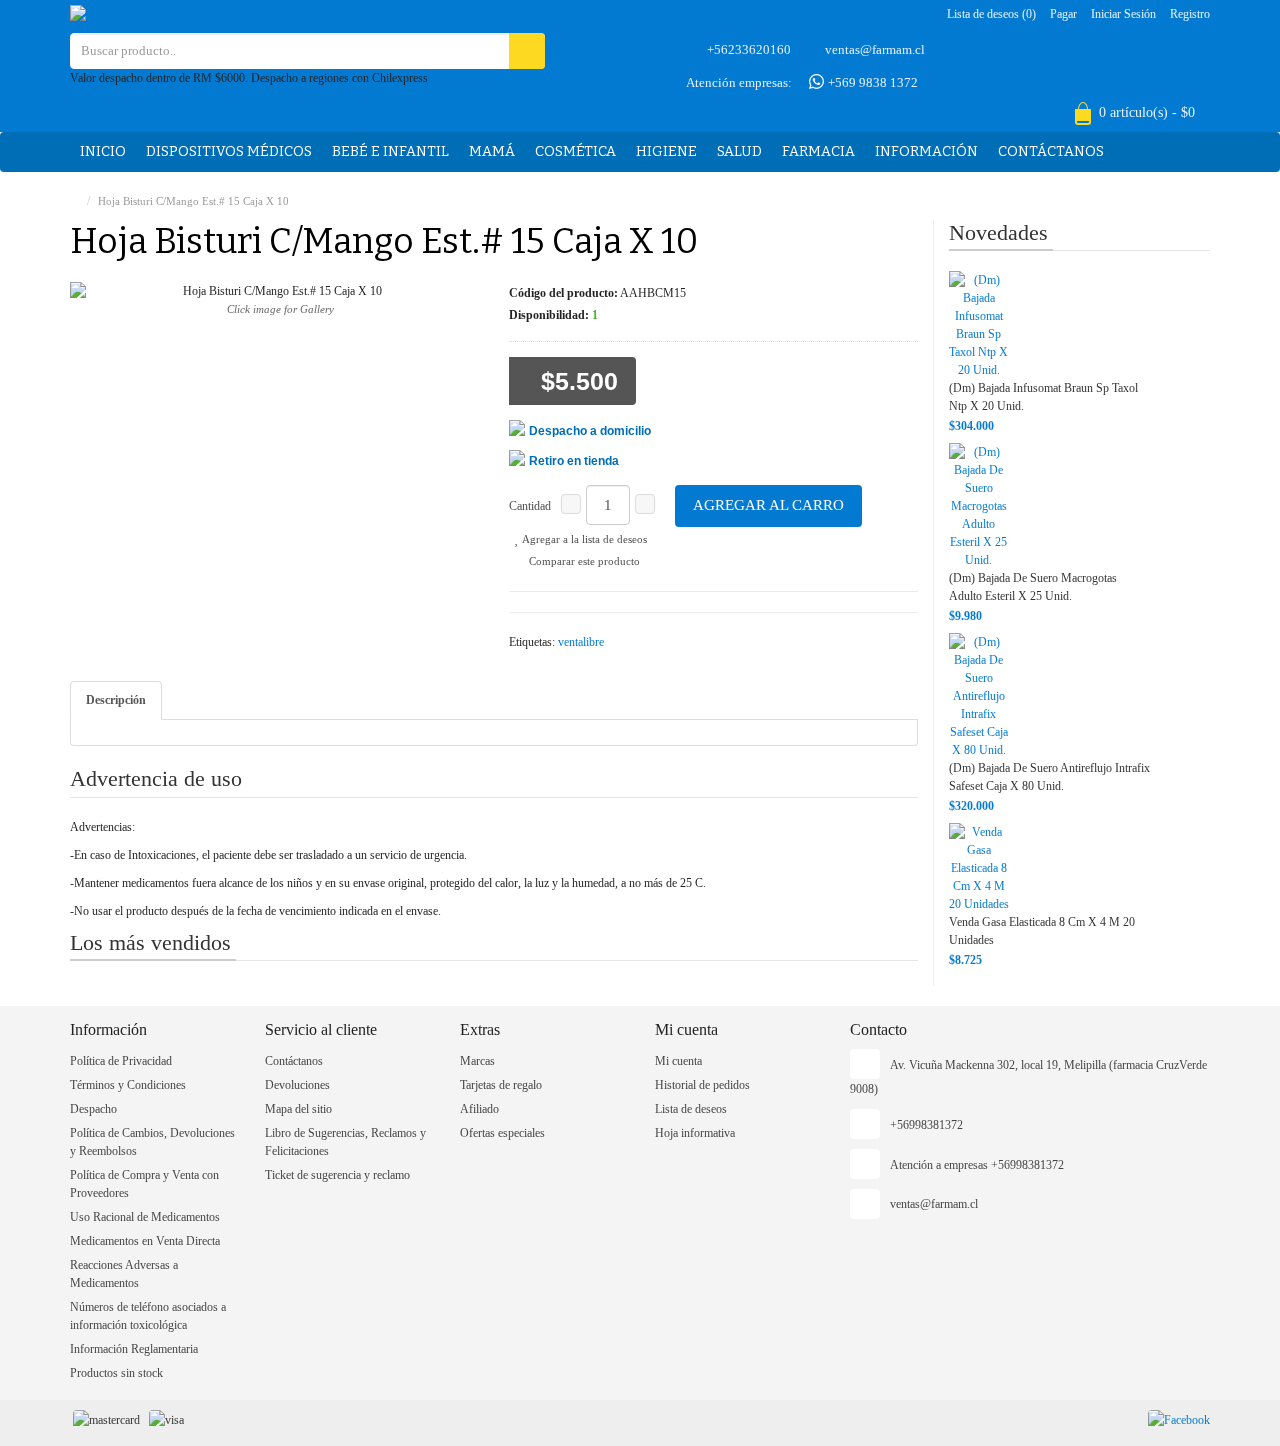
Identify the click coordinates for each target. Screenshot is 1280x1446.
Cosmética (575, 151)
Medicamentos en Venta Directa (145, 1241)
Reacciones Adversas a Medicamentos (124, 1274)
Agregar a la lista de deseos (583, 539)
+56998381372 (926, 1125)
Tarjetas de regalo (501, 1085)
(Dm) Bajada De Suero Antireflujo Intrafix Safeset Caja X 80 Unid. (1049, 777)
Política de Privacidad (121, 1061)
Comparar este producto (583, 561)
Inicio (103, 151)
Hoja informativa (695, 1133)
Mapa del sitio (298, 1109)
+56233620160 (749, 49)
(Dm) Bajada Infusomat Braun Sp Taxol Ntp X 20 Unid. (1043, 397)
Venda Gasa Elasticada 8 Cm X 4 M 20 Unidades (1042, 931)
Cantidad (530, 506)
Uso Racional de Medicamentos (145, 1217)
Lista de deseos (691, 1109)
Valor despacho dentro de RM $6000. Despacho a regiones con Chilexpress (249, 78)
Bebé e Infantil (390, 151)
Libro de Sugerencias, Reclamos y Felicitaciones (345, 1142)
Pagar (1063, 14)
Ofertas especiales (502, 1133)
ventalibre (581, 642)
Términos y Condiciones (128, 1085)
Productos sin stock (116, 1373)
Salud (739, 151)
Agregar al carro (768, 505)
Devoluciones (297, 1085)
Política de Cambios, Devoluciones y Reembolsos (152, 1142)
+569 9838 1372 (871, 82)
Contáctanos (1051, 151)
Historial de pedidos (702, 1085)
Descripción (116, 700)
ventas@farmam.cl (875, 49)
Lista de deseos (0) (991, 14)
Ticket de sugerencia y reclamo (337, 1175)
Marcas (477, 1061)
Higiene (666, 151)
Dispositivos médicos (229, 151)
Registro (1190, 14)
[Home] (74, 201)
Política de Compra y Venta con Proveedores (144, 1184)
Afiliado (479, 1109)
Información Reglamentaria (134, 1349)
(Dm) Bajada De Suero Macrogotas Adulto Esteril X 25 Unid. (1033, 587)
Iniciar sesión (1123, 14)
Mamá (492, 151)
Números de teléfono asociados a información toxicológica (148, 1316)
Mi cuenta (678, 1061)
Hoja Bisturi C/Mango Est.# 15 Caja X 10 (193, 201)
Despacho (93, 1109)
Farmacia (818, 151)
